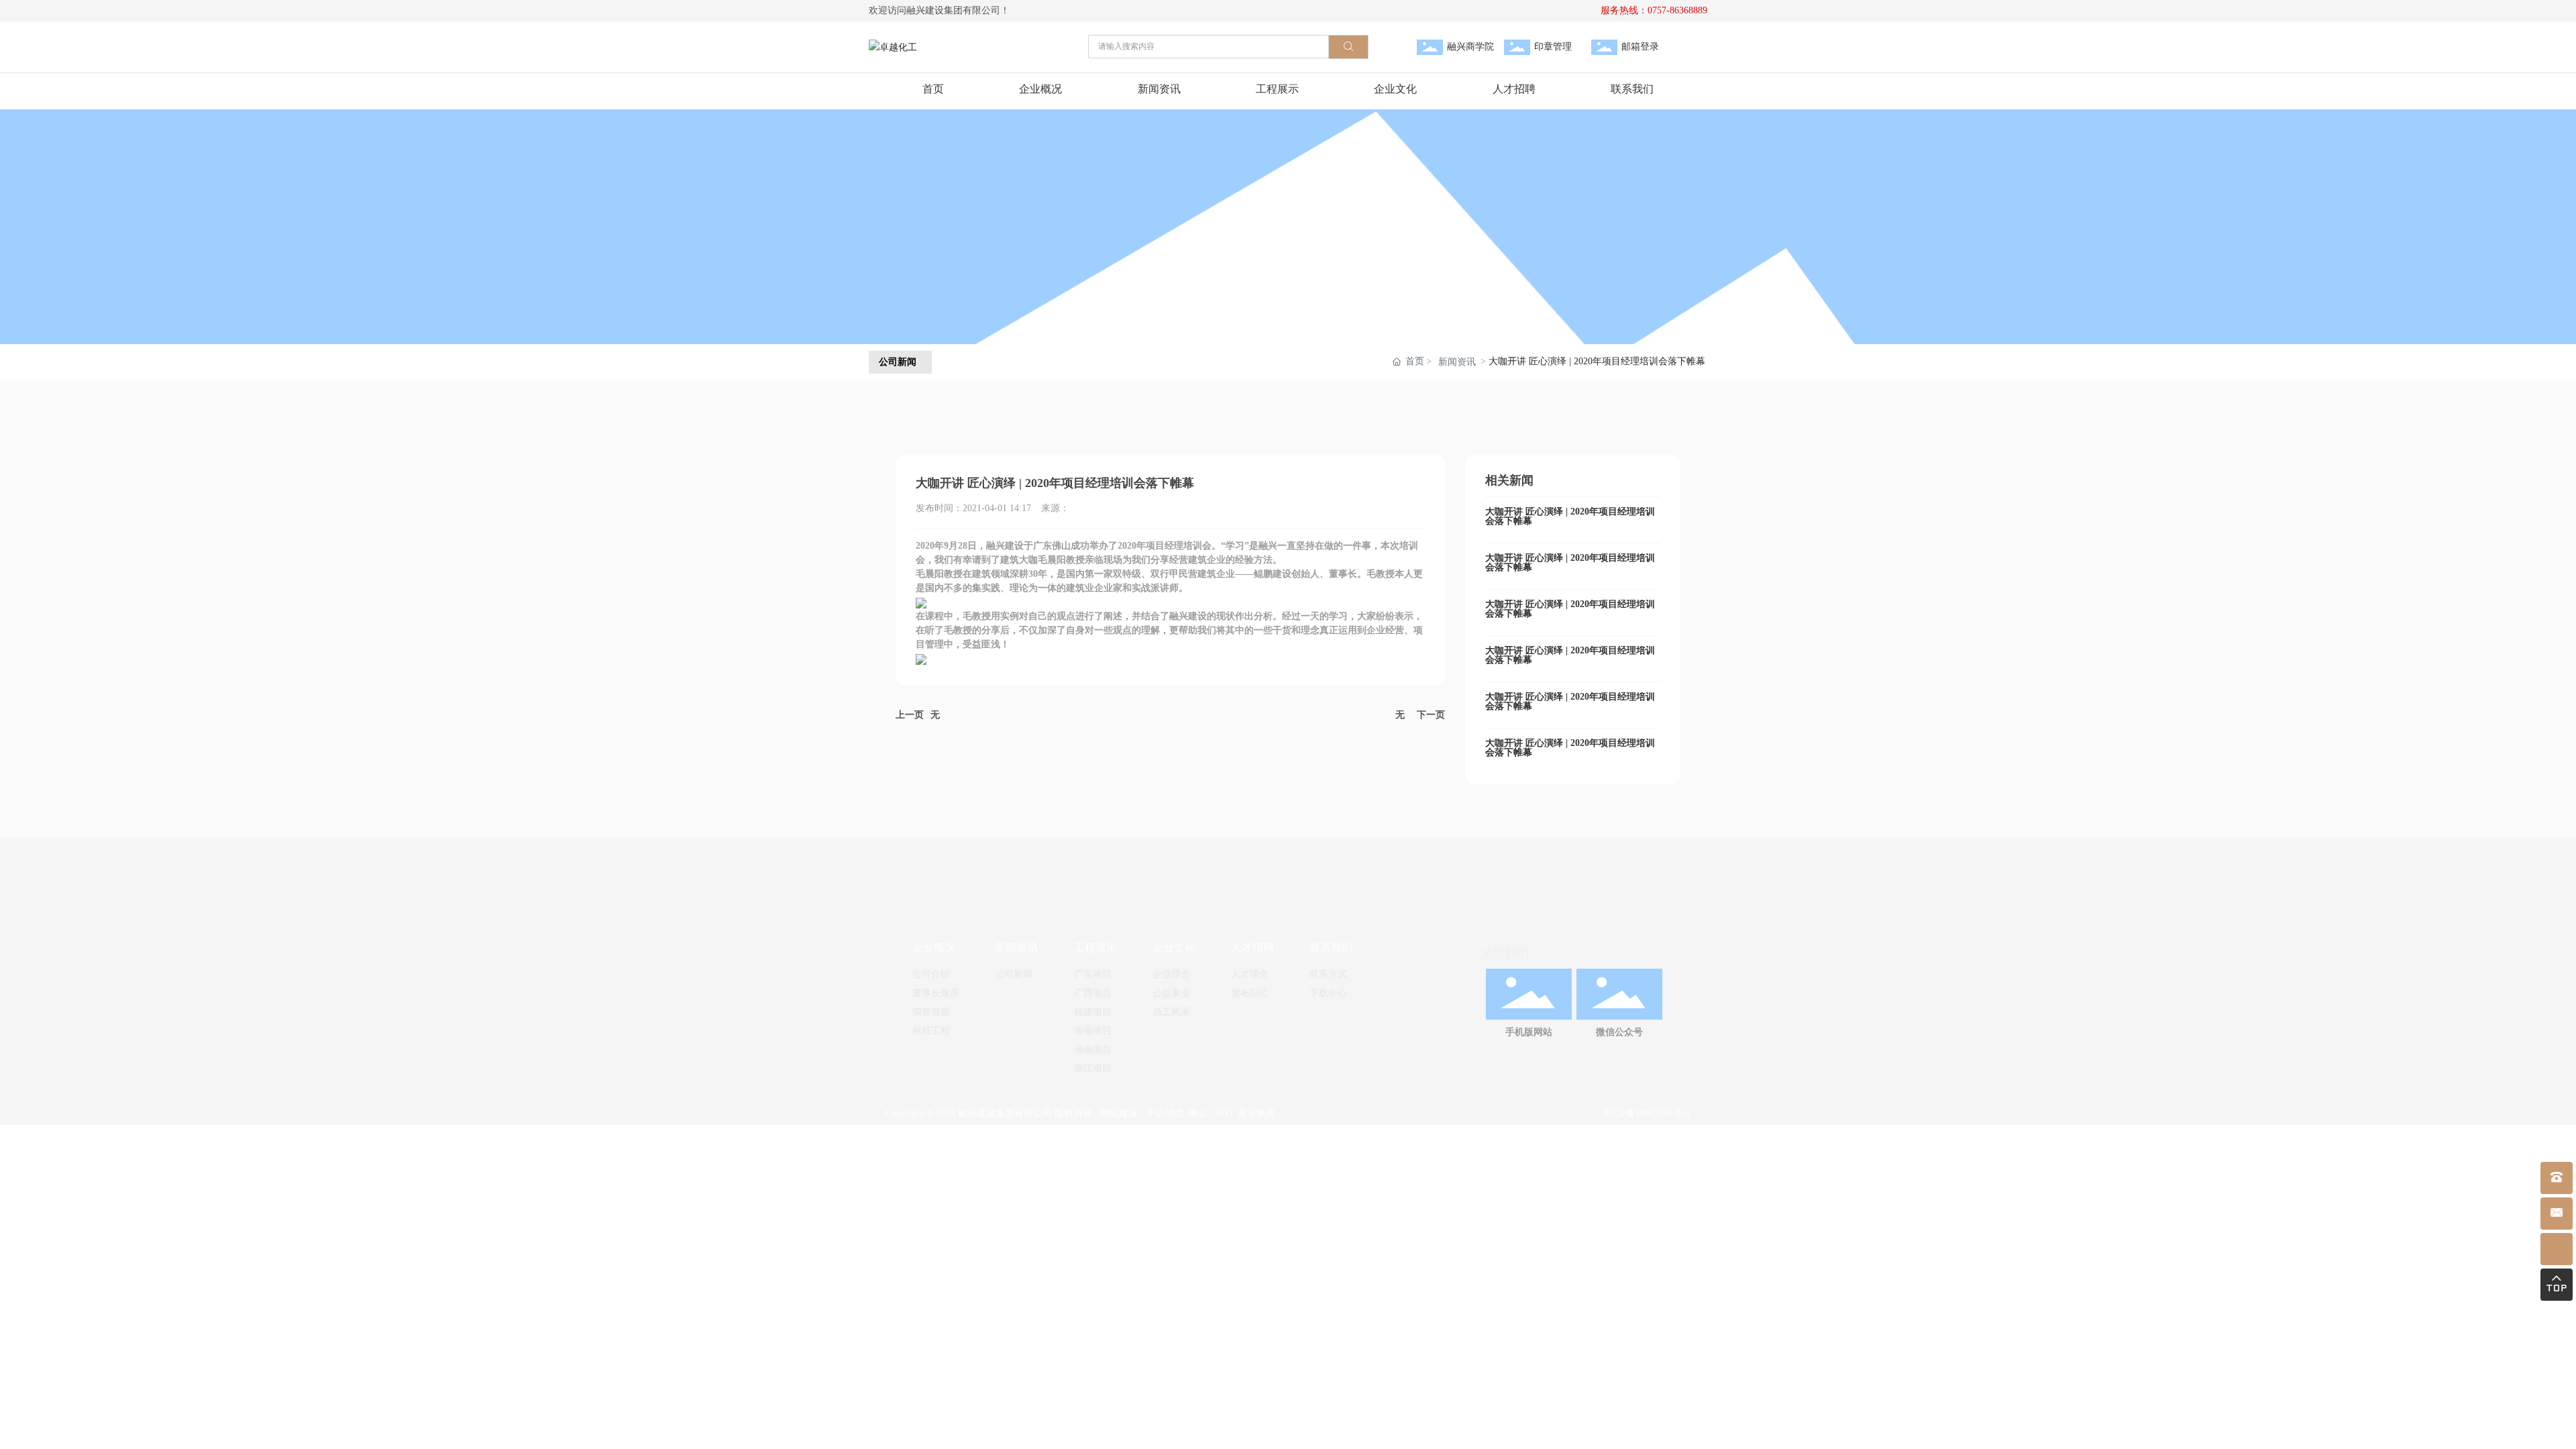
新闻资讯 (1457, 362)
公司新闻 (898, 362)
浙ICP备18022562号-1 (1646, 1113)
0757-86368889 (1677, 10)
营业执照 (1256, 1113)
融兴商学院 (1470, 47)
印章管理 (1553, 47)
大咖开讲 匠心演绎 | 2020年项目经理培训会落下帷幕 (1570, 516)
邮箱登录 (1640, 47)
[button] (1269, 326)
